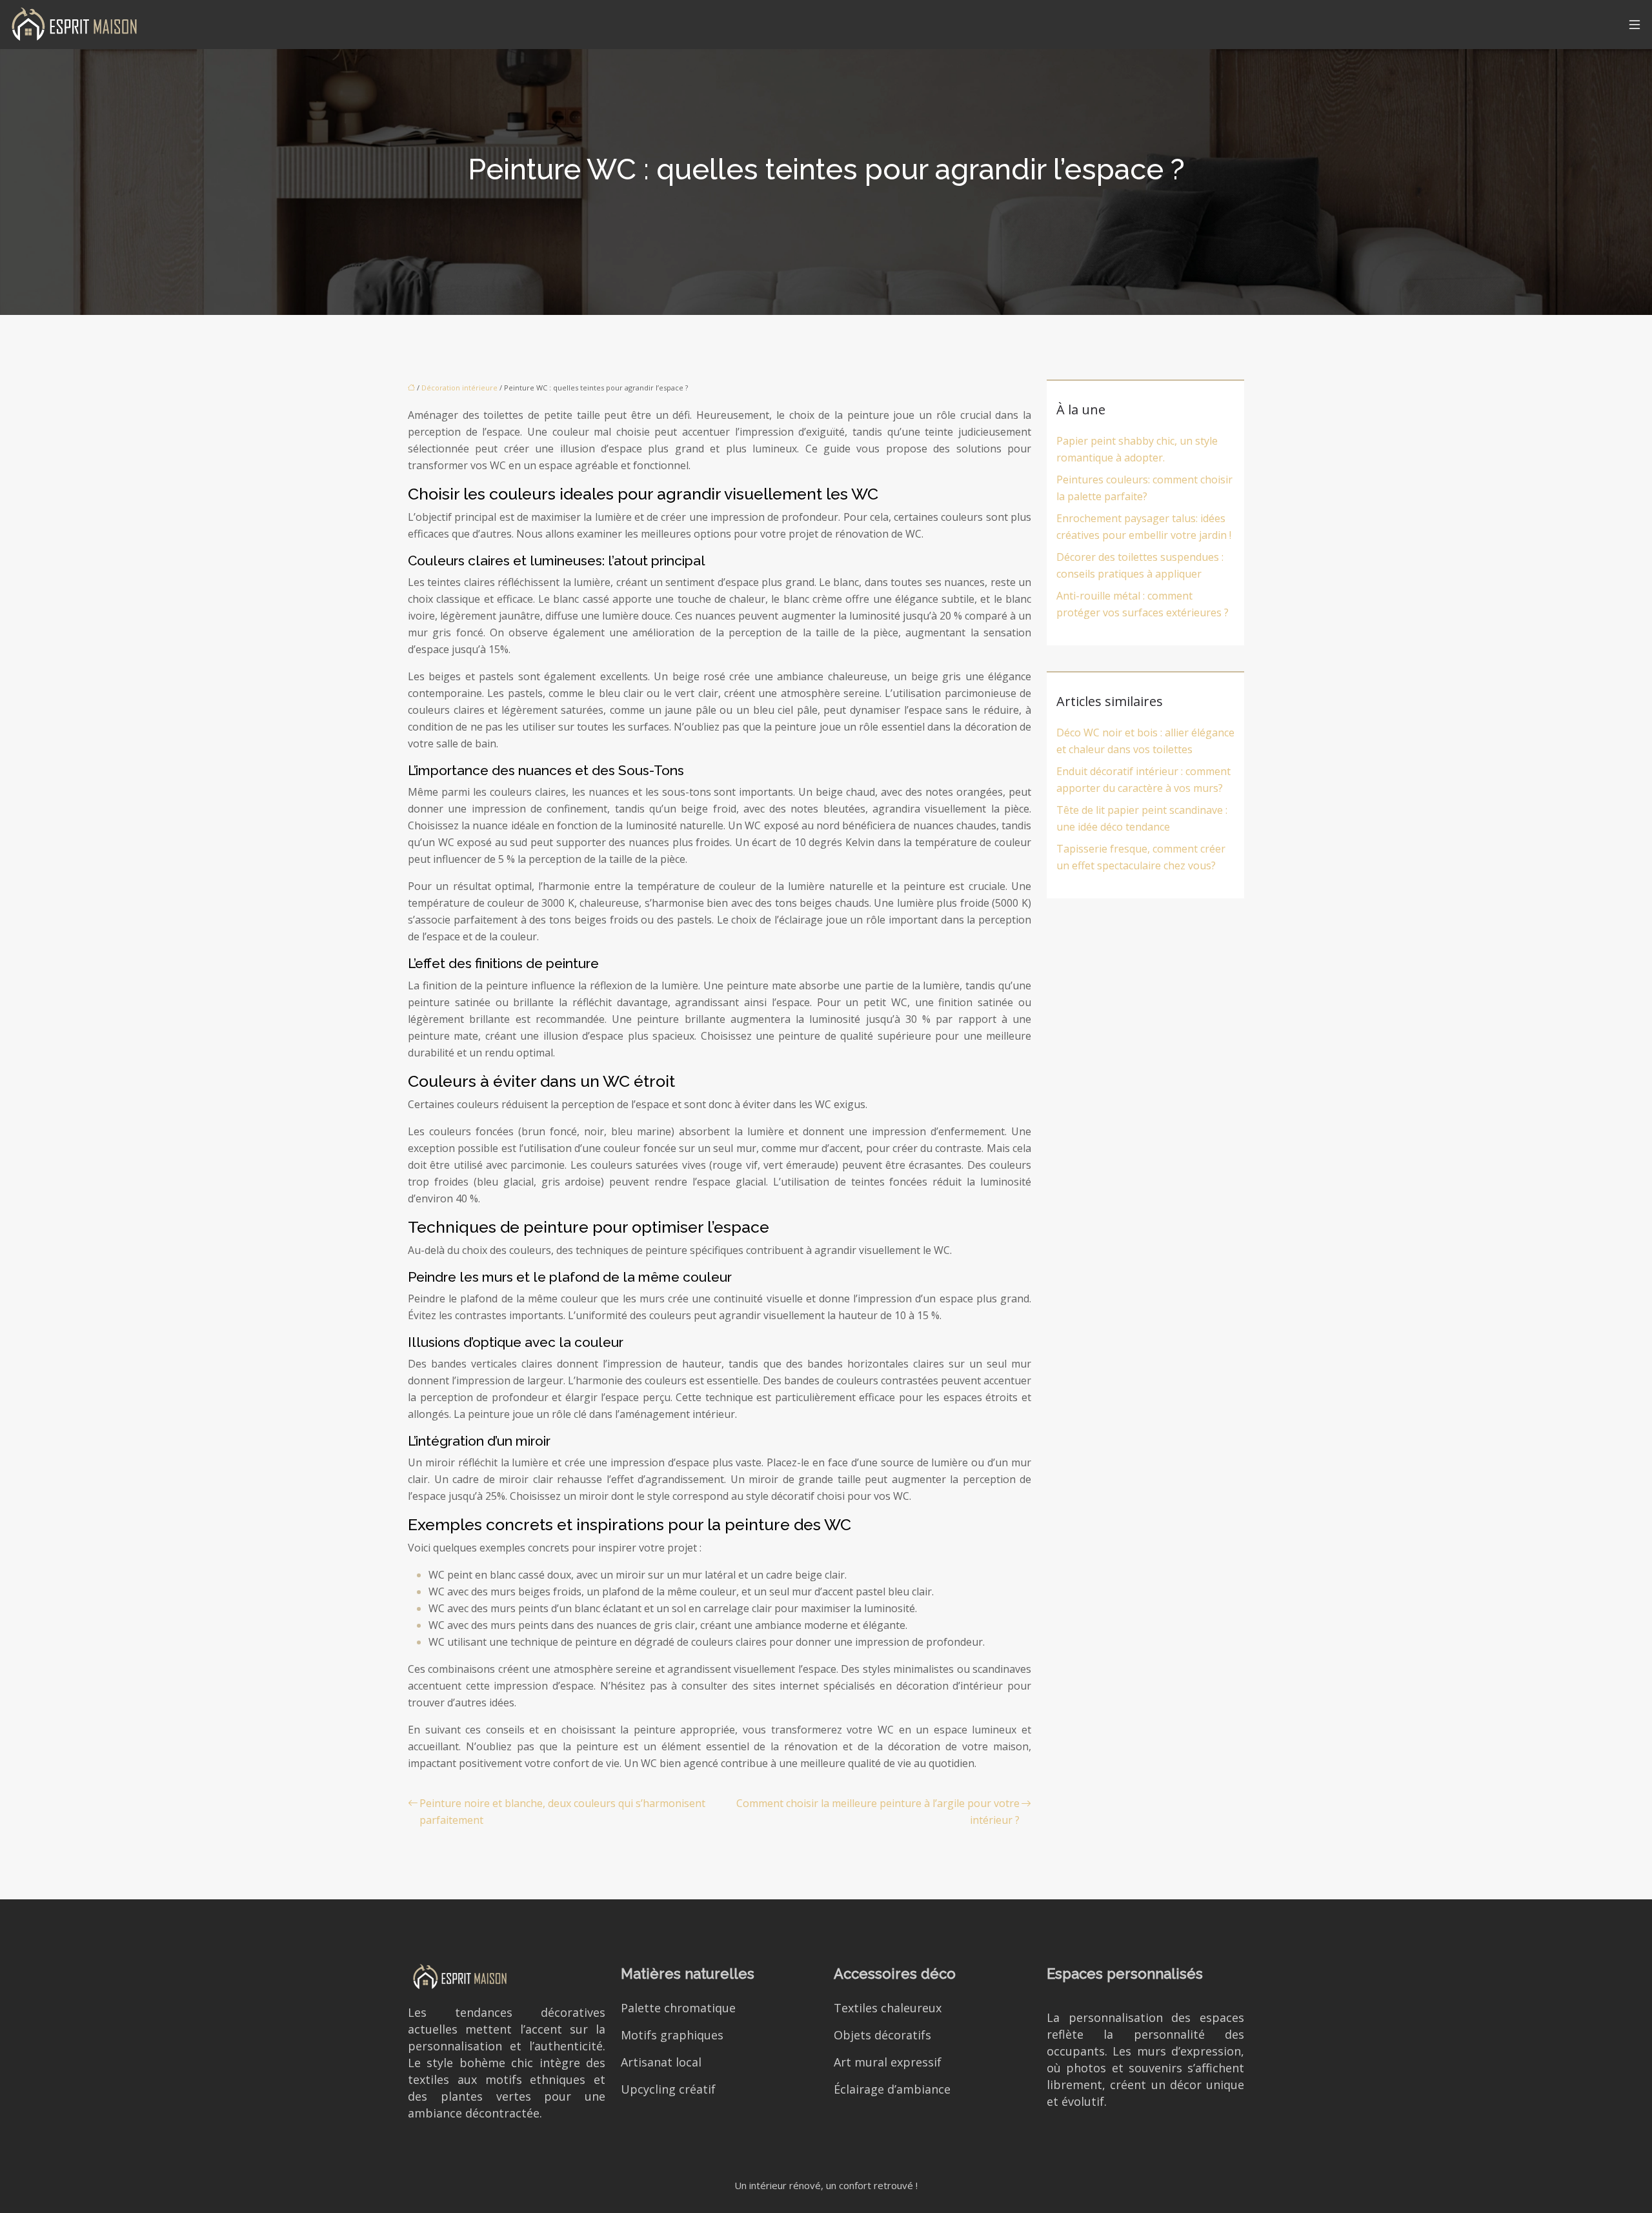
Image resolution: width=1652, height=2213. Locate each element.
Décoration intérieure (459, 388)
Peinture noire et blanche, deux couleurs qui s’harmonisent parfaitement (562, 1812)
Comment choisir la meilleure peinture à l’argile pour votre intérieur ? (878, 1812)
